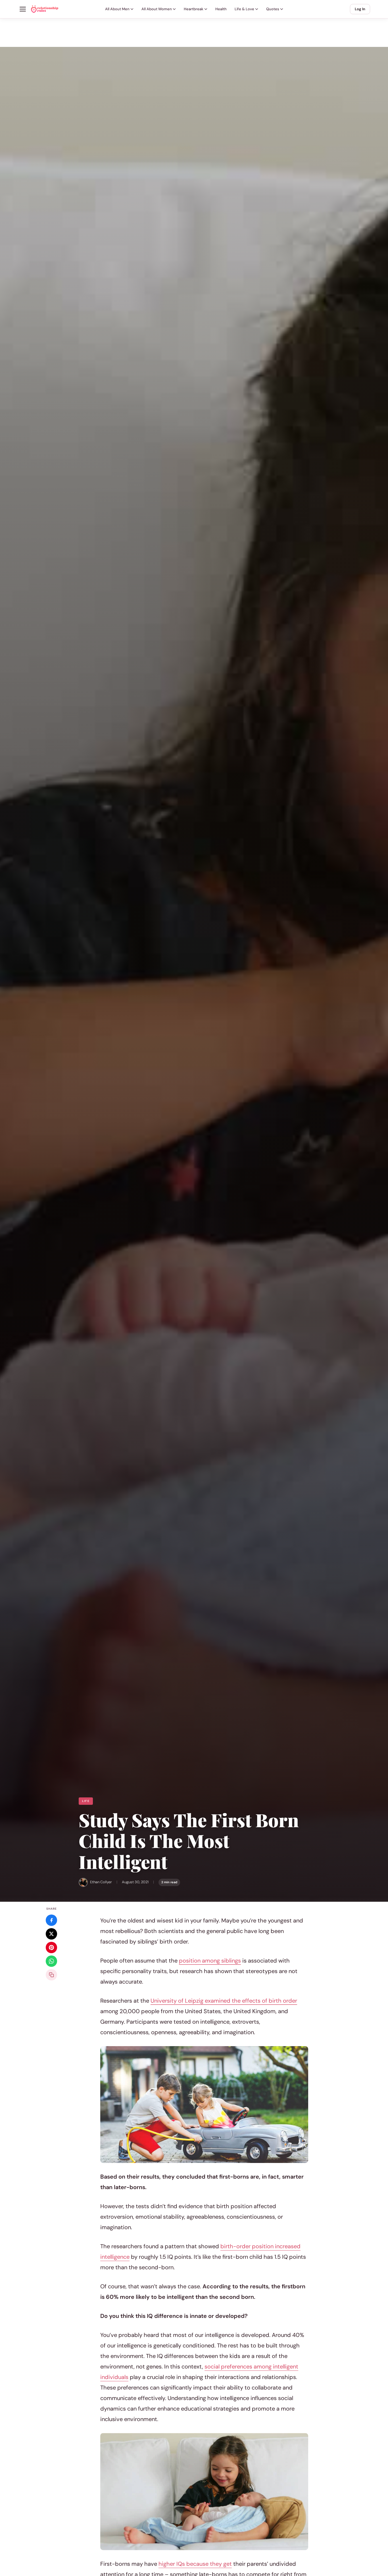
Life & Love (244, 9)
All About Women (157, 9)
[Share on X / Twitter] (51, 1934)
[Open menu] (23, 9)
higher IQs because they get (195, 2564)
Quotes (273, 9)
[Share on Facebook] (51, 1920)
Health (221, 9)
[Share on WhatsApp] (51, 1961)
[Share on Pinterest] (51, 1947)
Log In (360, 9)
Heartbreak (194, 9)
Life (86, 1801)
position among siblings (210, 1961)
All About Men (117, 9)
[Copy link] (51, 1975)
